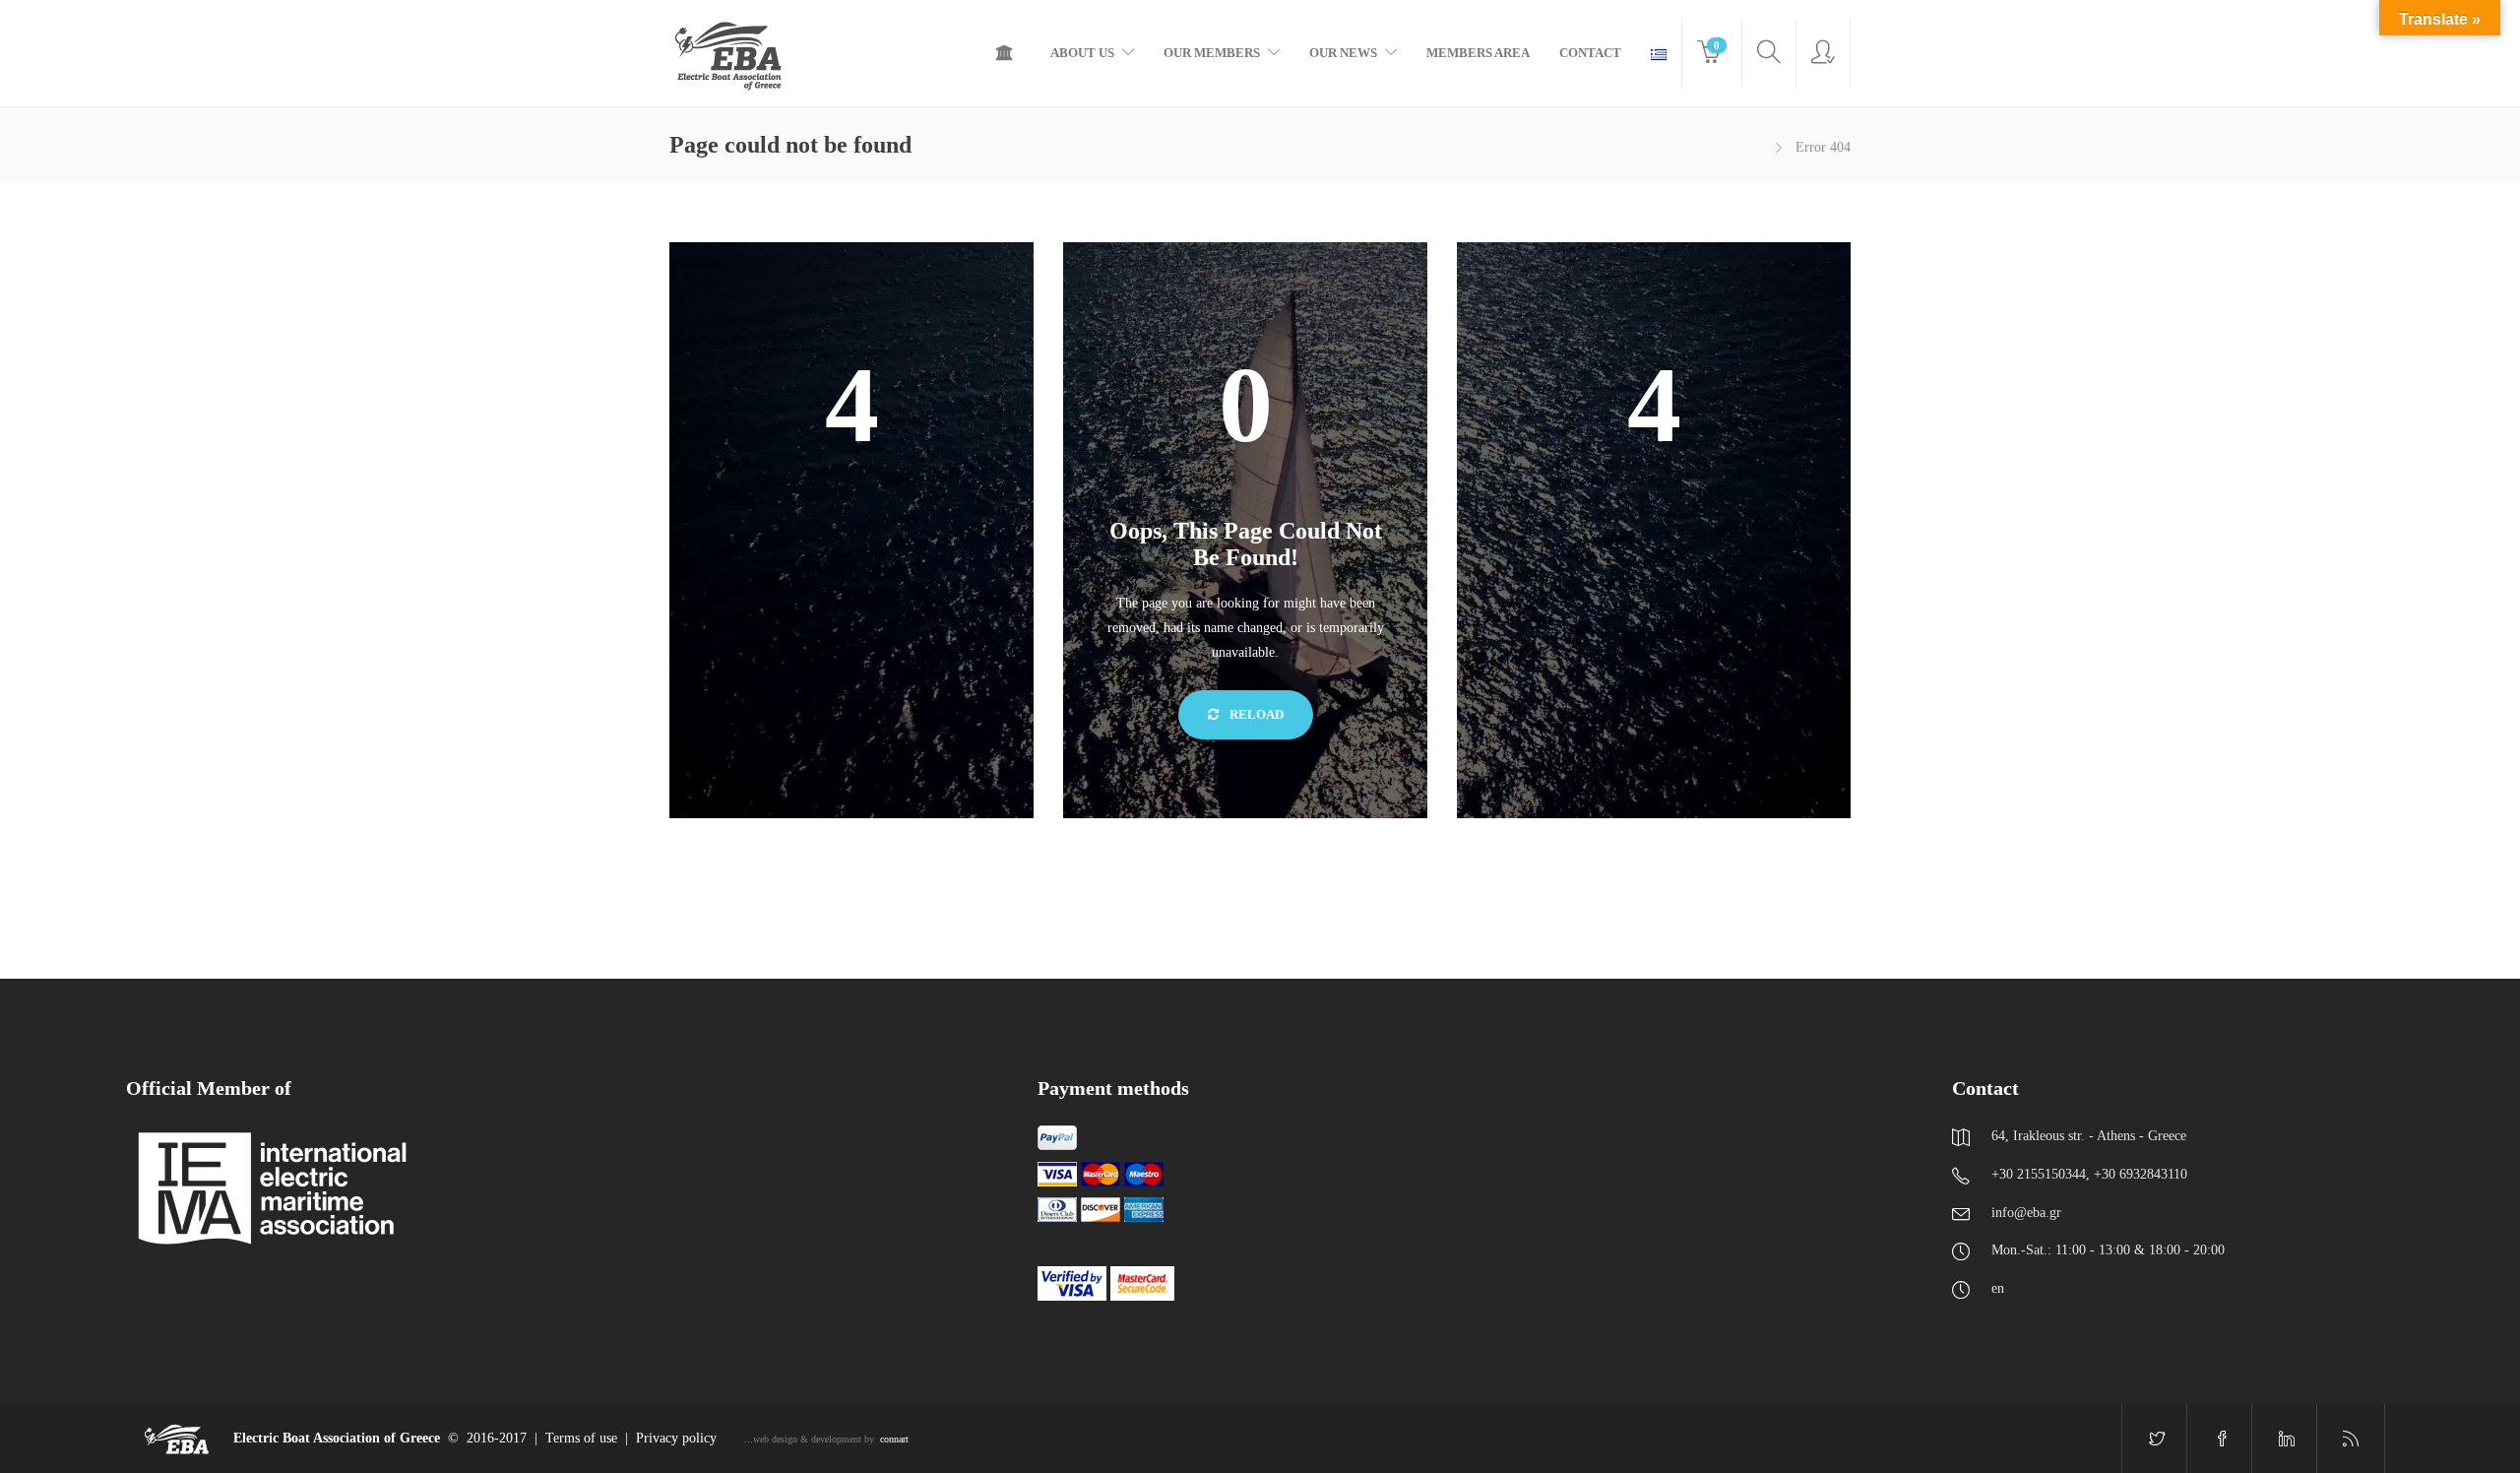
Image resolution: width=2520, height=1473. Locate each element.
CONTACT (1590, 53)
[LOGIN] (1823, 53)
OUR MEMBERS (1212, 53)
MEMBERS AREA (1478, 53)
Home (1008, 53)
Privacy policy (676, 1438)
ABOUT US (1082, 53)
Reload (1255, 714)
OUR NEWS (1343, 53)
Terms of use (581, 1438)
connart (894, 1439)
